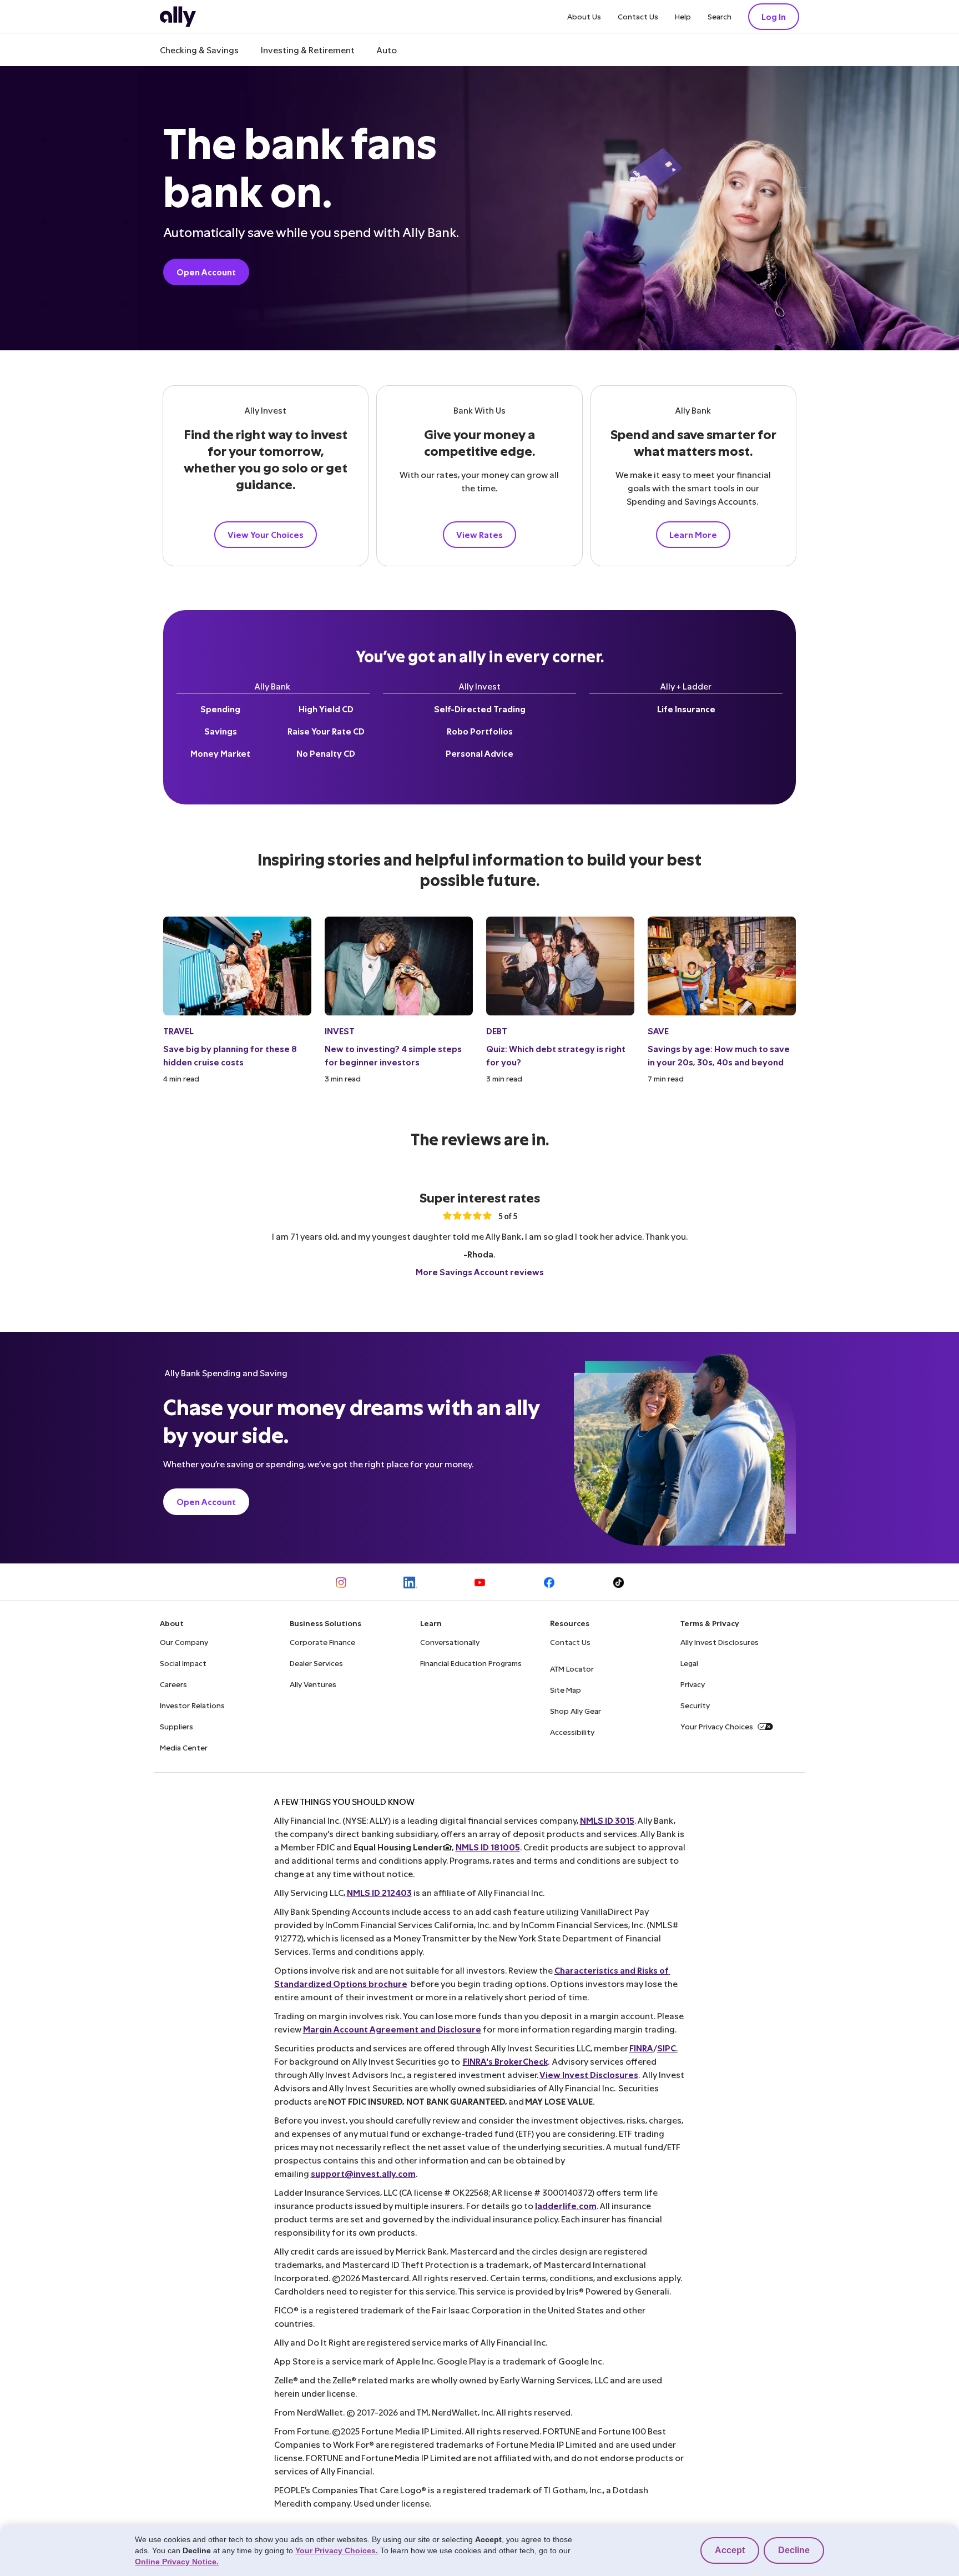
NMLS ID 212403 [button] (379, 1892)
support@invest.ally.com (363, 2173)
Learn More (693, 534)
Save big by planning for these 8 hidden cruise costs (230, 1055)
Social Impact (183, 1663)
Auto (387, 50)
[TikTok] (619, 1583)
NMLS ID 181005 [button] (488, 1847)
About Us (584, 16)
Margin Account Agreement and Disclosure (392, 2029)
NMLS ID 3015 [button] (607, 1820)
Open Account (206, 272)
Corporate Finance (322, 1642)
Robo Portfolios (480, 731)
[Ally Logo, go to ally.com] (178, 17)
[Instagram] (341, 1583)
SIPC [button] (667, 2048)
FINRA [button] (641, 2048)
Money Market (220, 753)
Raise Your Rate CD (326, 731)
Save (658, 1031)
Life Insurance (686, 709)
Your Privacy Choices (717, 1726)
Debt (497, 1031)
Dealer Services (316, 1663)
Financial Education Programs (471, 1663)
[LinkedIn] (410, 1583)
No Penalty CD (326, 753)
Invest (340, 1031)
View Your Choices (266, 534)
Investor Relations (192, 1705)
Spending (220, 709)
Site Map (566, 1690)
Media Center (184, 1747)
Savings (221, 731)
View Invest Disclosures (589, 2074)
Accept (730, 2550)
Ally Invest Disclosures (720, 1642)
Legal (689, 1663)
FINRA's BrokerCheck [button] (505, 2061)
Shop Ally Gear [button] (576, 1711)
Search (720, 16)
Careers (173, 1684)
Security (695, 1705)
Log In (774, 16)
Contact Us (638, 16)
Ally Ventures (313, 1684)
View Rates (479, 534)
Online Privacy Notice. (177, 2562)
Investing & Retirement (308, 50)
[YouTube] (480, 1583)
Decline (794, 2550)
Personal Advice (479, 753)
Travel (178, 1031)
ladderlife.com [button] (566, 2205)
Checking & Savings (199, 50)
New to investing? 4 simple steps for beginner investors (393, 1055)
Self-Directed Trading (480, 709)
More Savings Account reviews (480, 1272)
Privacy (693, 1684)
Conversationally (450, 1642)
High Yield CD (326, 709)
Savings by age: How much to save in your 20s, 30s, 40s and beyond (719, 1055)
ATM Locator (572, 1669)
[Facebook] (549, 1583)
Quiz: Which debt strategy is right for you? (556, 1055)
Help (683, 16)
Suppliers (176, 1726)
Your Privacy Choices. (337, 2550)
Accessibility (572, 1732)
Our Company (184, 1642)
